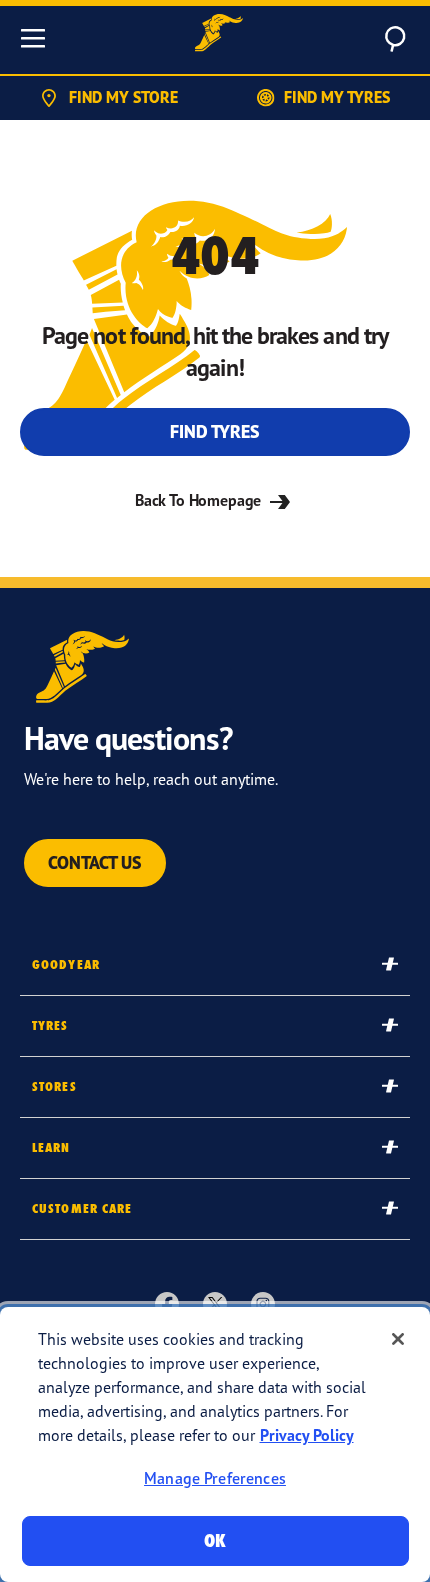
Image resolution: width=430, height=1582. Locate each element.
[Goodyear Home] (219, 35)
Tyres (50, 1025)
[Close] (398, 1339)
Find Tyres (215, 431)
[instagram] (263, 1303)
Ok (215, 1540)
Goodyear (66, 964)
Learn (51, 1147)
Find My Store (123, 97)
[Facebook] (167, 1303)
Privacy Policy (307, 1435)
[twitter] (215, 1303)
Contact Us (95, 862)
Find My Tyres (337, 97)
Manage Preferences (215, 1478)
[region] (215, 1444)
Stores (54, 1086)
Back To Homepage (200, 500)
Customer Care (82, 1208)
